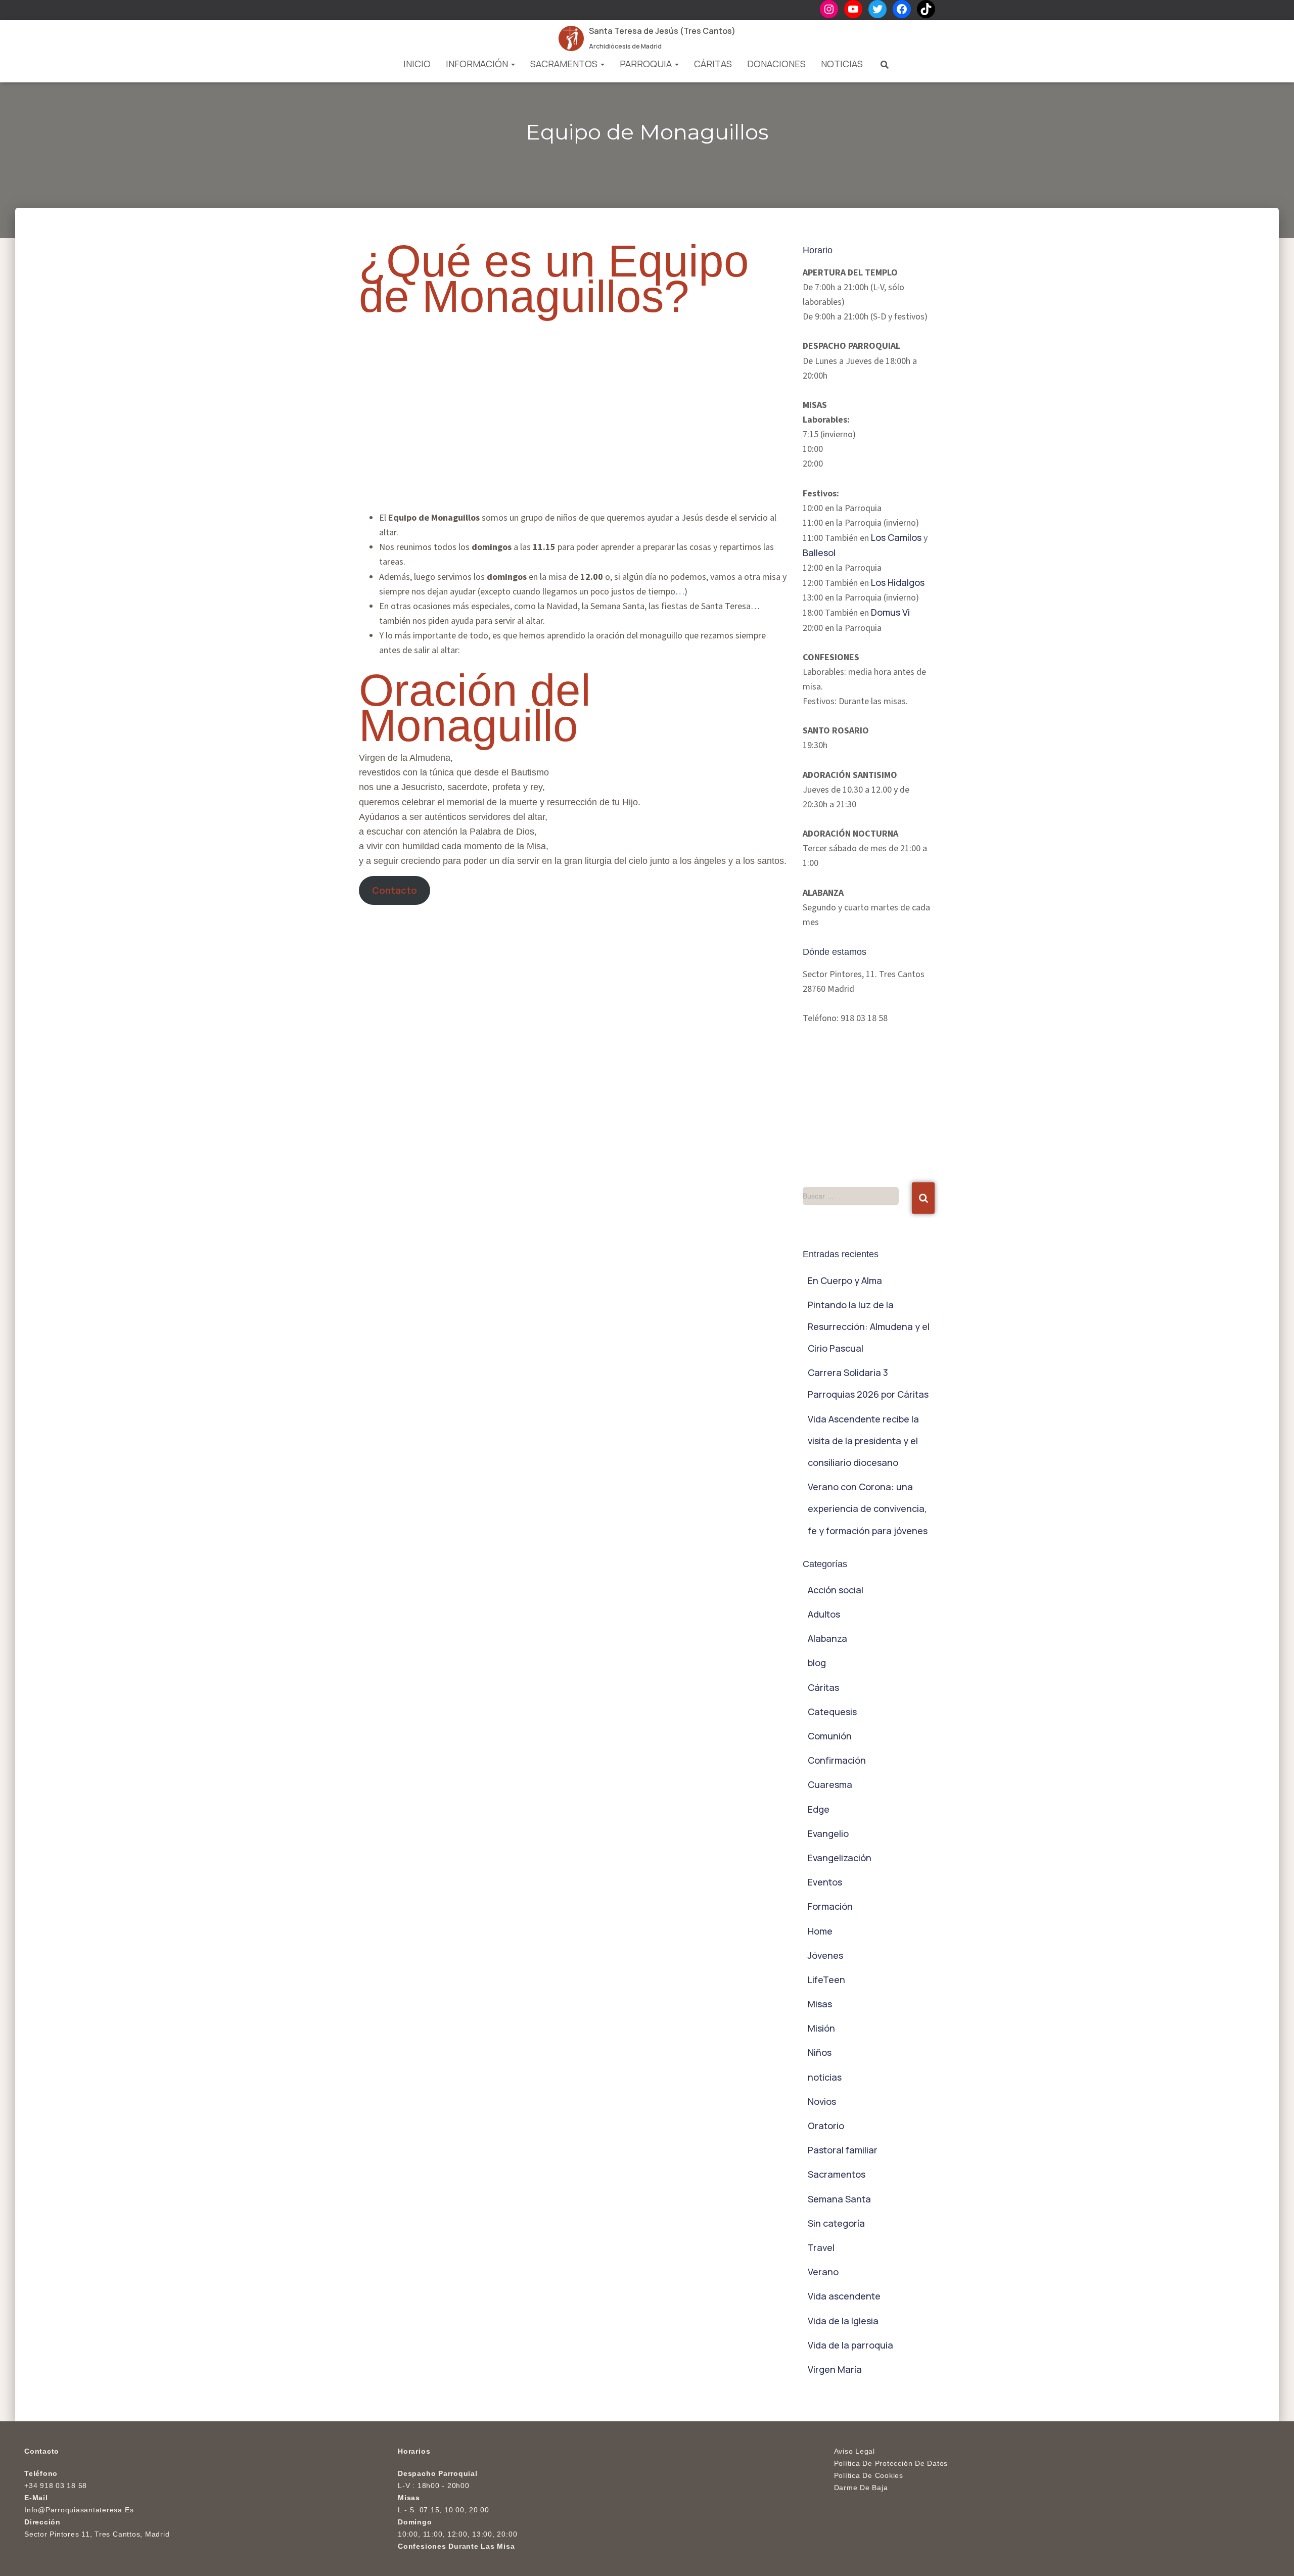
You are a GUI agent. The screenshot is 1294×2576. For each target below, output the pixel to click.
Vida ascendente (844, 2296)
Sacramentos (565, 64)
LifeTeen (826, 1980)
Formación (830, 1906)
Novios (822, 2101)
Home (820, 1931)
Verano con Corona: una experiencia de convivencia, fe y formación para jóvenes (868, 1508)
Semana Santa (839, 2199)
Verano (823, 2272)
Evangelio (828, 1833)
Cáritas (713, 64)
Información (478, 64)
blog (817, 1663)
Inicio (417, 64)
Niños (820, 2052)
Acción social (836, 1590)
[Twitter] (877, 9)
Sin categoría (836, 2223)
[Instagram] (829, 9)
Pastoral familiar (843, 2150)
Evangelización (840, 1858)
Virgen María (835, 2369)
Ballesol (819, 553)
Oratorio (826, 2126)
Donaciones (776, 64)
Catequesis (832, 1712)
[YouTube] (853, 9)
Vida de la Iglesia (843, 2321)
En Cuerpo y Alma (845, 1280)
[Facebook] (902, 9)
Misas (820, 2004)
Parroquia (647, 64)
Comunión (830, 1736)
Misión (821, 2028)
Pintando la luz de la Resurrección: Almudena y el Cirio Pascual (869, 1326)
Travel (821, 2247)
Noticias (842, 64)
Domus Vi (890, 612)
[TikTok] (926, 9)
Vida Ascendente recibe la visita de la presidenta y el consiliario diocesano (863, 1441)
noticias (825, 2077)
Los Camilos (896, 537)
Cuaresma (830, 1784)
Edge (819, 1809)
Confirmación (837, 1760)
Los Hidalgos (898, 582)
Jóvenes (825, 1955)
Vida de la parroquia (850, 2345)
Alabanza (827, 1638)
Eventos (825, 1882)
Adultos (824, 1614)
